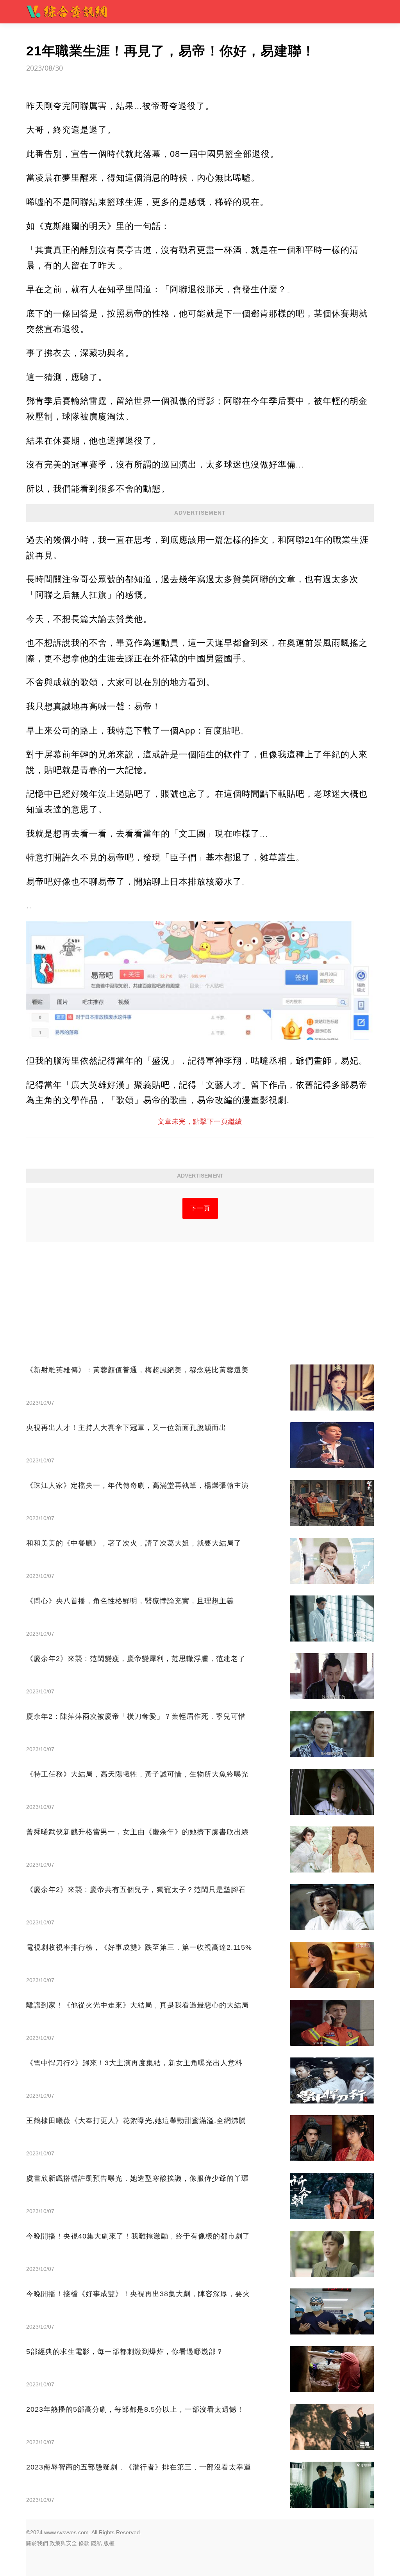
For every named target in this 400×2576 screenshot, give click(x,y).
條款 (84, 2543)
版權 (109, 2543)
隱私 (96, 2543)
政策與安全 (63, 2543)
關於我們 (37, 2543)
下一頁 (200, 1208)
